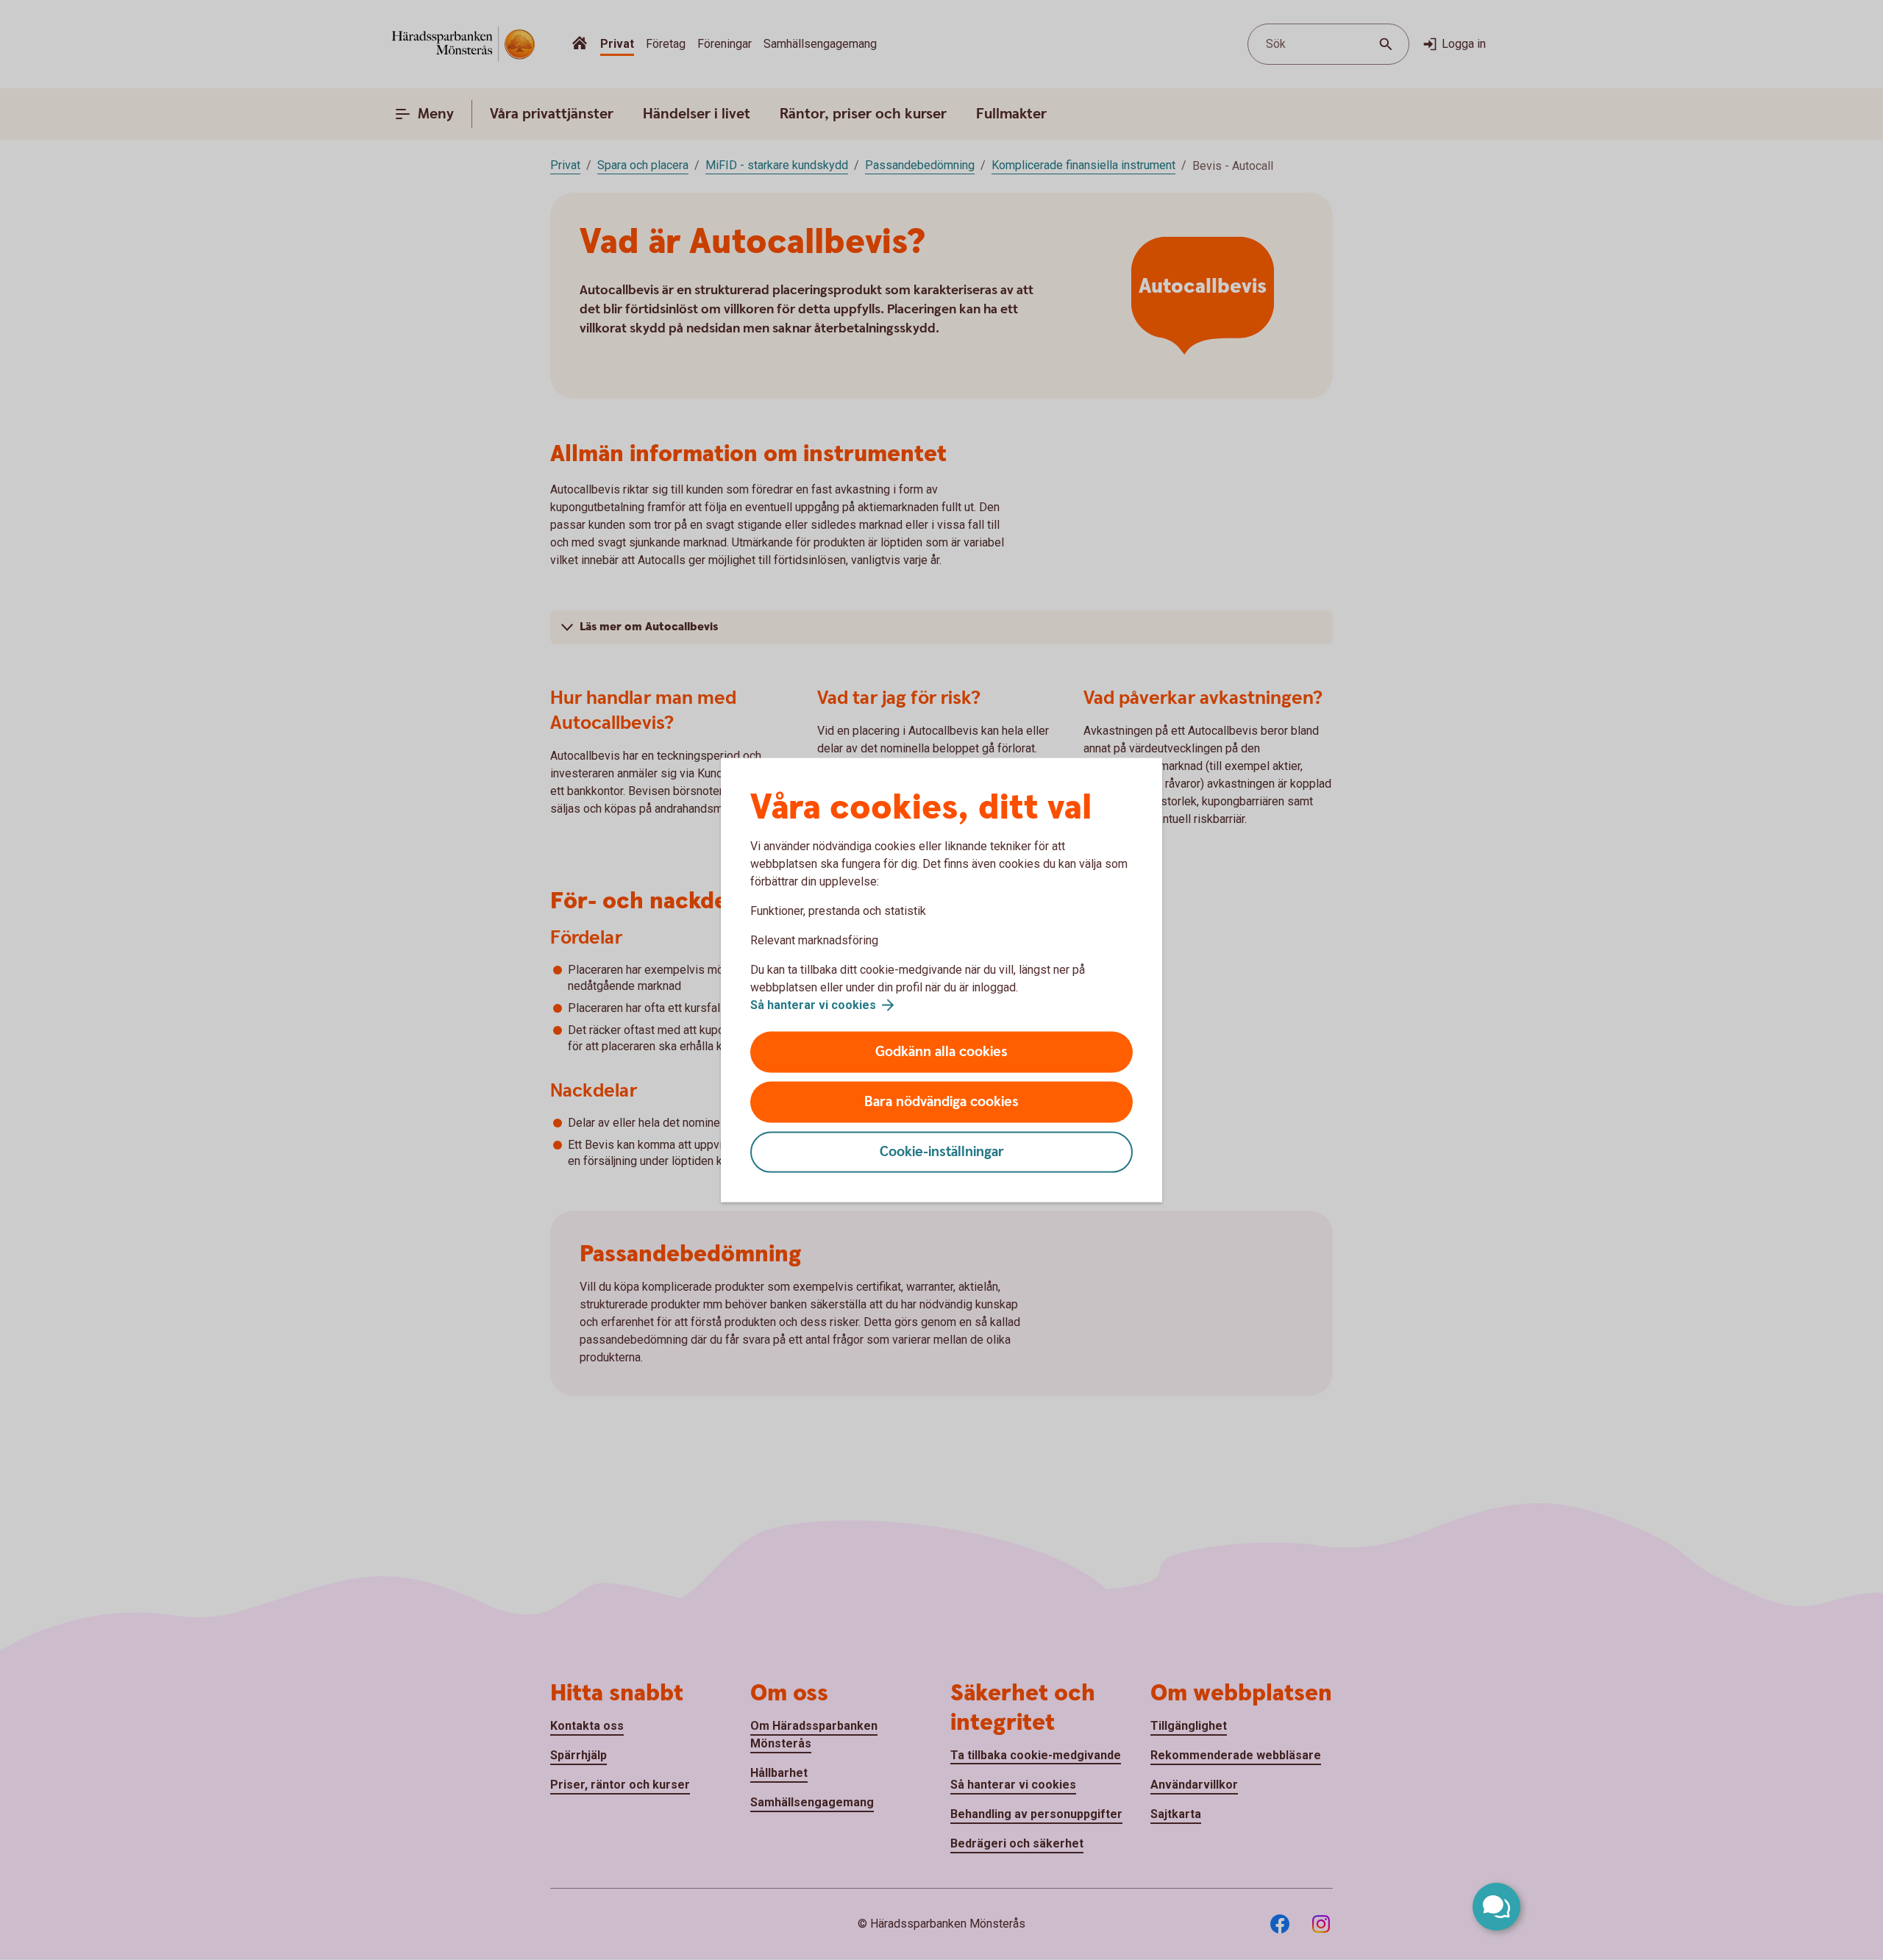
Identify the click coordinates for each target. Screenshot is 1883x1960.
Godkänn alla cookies (941, 1052)
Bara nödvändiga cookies (941, 1102)
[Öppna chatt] (1496, 1907)
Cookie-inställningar (942, 1152)
